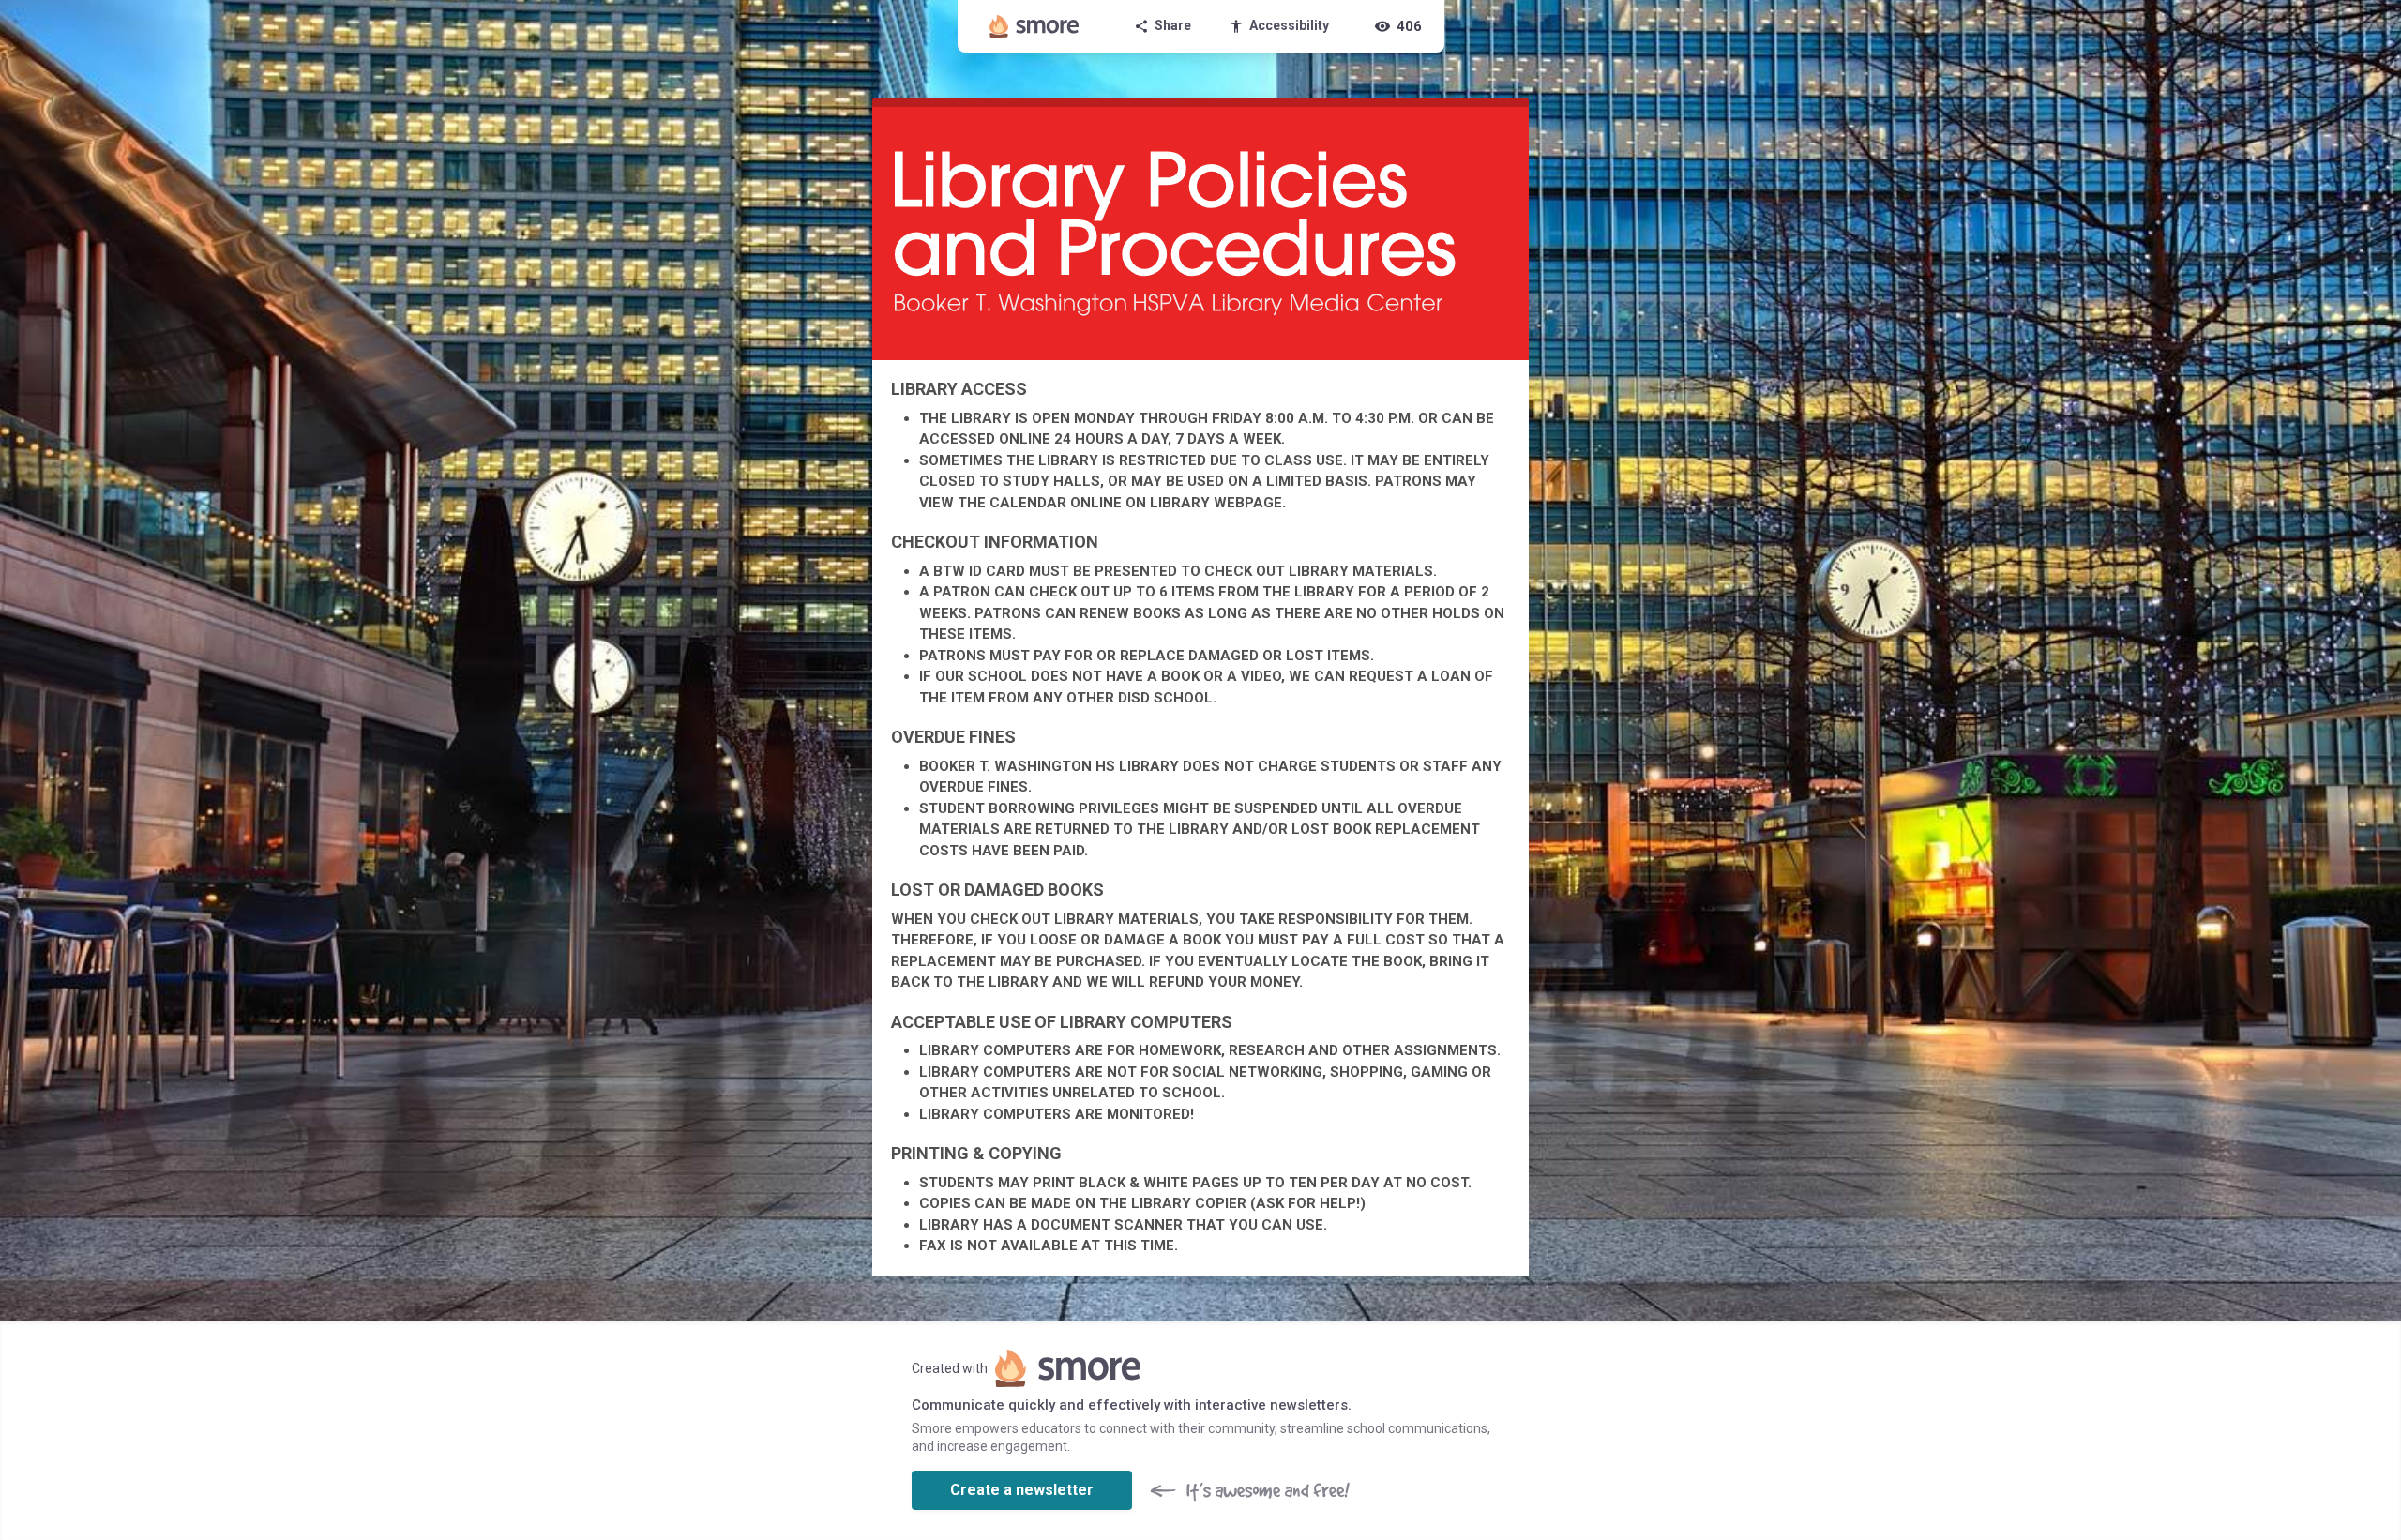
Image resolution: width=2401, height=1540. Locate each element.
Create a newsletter (1022, 1490)
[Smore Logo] (1034, 26)
